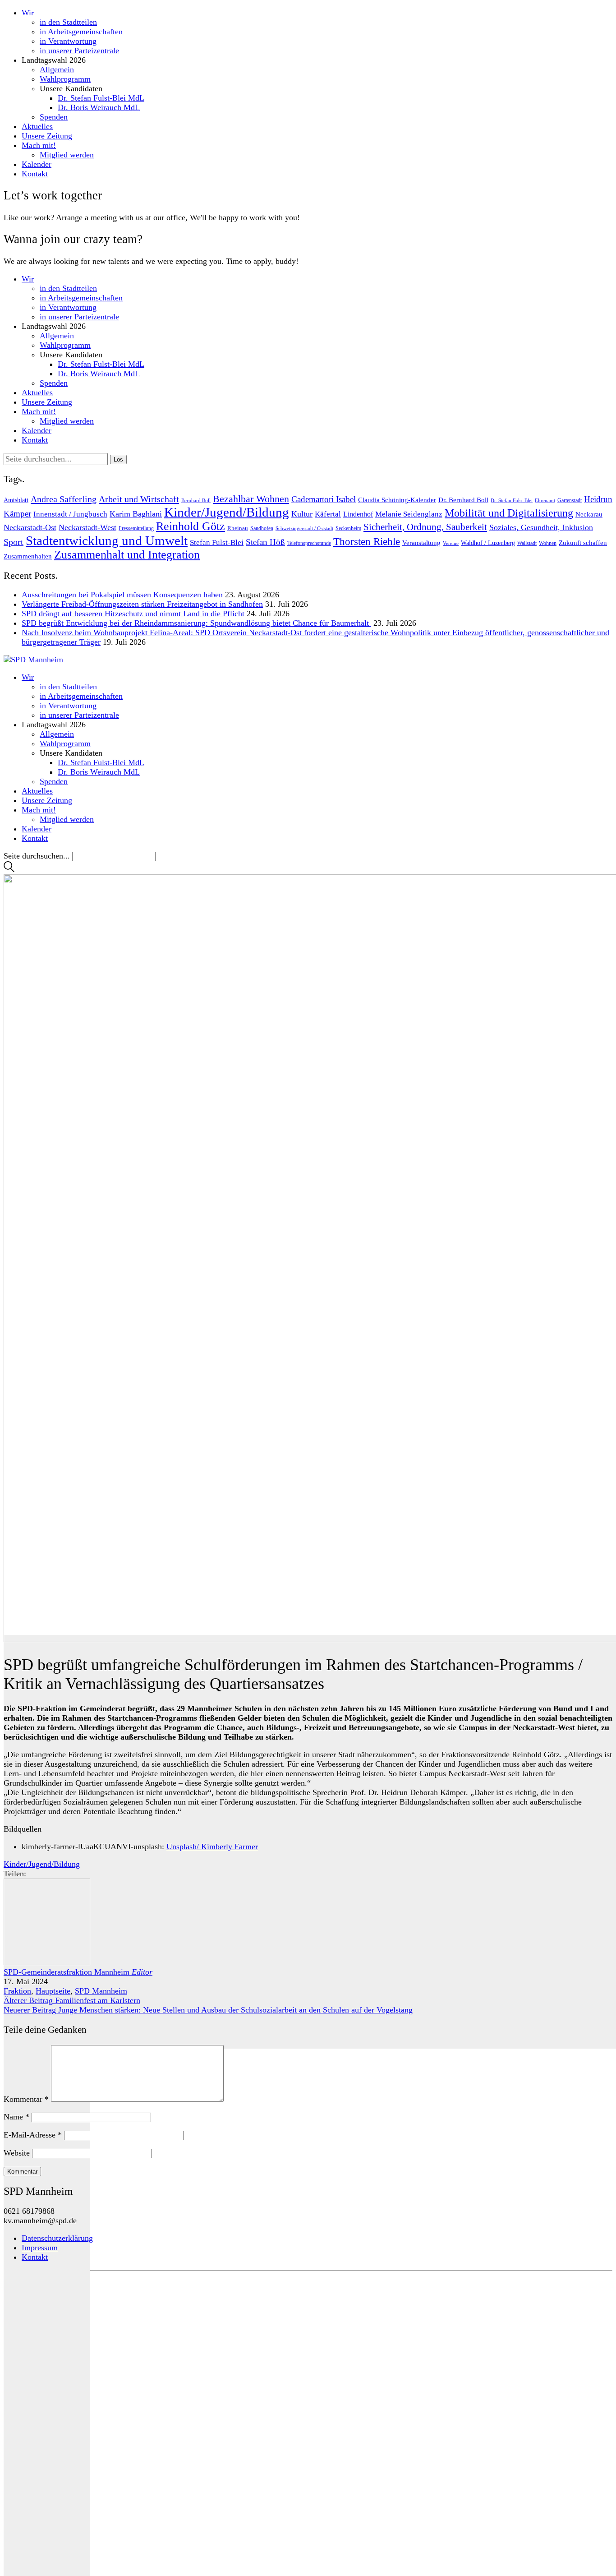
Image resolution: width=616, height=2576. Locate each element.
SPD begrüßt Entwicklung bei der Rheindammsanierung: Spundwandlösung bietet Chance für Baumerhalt (196, 623)
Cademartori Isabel (324, 499)
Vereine (451, 543)
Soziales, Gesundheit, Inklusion (541, 527)
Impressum (40, 2248)
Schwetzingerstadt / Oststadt (304, 529)
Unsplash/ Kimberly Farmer (212, 1847)
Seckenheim (348, 528)
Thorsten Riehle (367, 542)
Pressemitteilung (136, 528)
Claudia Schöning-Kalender (397, 500)
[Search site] (9, 869)
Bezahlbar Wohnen (251, 499)
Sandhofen (262, 528)
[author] (47, 2267)
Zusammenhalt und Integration (127, 555)
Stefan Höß (265, 542)
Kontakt (35, 2257)
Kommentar (26, 2099)
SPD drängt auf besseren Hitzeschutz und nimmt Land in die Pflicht (133, 614)
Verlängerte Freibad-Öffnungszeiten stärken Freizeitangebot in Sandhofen (142, 604)
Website (17, 2153)
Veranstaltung (421, 543)
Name (16, 2117)
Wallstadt (527, 543)
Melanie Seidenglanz (409, 514)
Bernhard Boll (196, 500)
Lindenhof (358, 514)
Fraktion (17, 1991)
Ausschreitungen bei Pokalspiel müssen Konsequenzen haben (122, 595)
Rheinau (238, 528)
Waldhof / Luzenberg (488, 543)
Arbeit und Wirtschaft (139, 499)
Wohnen (548, 543)
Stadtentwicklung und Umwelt (107, 540)
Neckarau (589, 514)
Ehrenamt (545, 501)
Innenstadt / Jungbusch (70, 514)
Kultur (302, 514)
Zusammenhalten (28, 556)
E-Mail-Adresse (33, 2135)
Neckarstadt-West (87, 527)
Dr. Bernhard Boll (463, 500)
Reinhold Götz (191, 526)
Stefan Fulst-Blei (217, 542)
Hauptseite (53, 1991)
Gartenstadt (570, 500)
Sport (14, 542)
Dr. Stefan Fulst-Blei (512, 500)
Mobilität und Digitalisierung (509, 513)
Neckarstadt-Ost (30, 527)
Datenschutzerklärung (57, 2238)
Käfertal (328, 514)
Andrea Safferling (64, 499)
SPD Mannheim (101, 1991)
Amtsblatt (16, 500)
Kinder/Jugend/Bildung (227, 512)
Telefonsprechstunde (309, 543)
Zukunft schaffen (583, 543)
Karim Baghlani (136, 514)
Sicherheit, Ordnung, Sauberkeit (425, 527)
